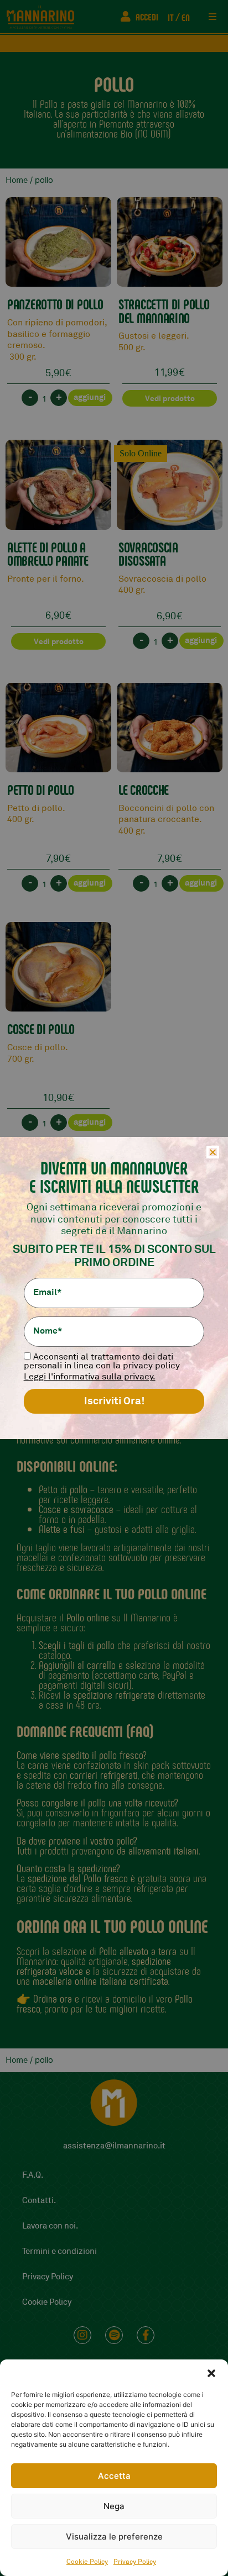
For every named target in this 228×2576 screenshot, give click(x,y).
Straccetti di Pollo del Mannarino (164, 311)
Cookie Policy (87, 2562)
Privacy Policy (135, 2562)
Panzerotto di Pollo (55, 304)
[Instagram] (82, 2335)
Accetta (114, 2476)
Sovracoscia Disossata (148, 554)
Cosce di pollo (41, 1029)
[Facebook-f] (146, 2335)
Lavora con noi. (50, 2226)
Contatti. (39, 2201)
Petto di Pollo (41, 789)
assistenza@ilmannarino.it (114, 2146)
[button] (211, 2373)
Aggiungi (90, 397)
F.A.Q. (33, 2175)
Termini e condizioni (59, 2251)
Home (17, 180)
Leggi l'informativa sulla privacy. (90, 1377)
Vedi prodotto (170, 398)
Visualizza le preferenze (114, 2537)
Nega (114, 2506)
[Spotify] (114, 2335)
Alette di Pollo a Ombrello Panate (48, 554)
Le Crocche (144, 789)
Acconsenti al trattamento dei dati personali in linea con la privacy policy (102, 1361)
